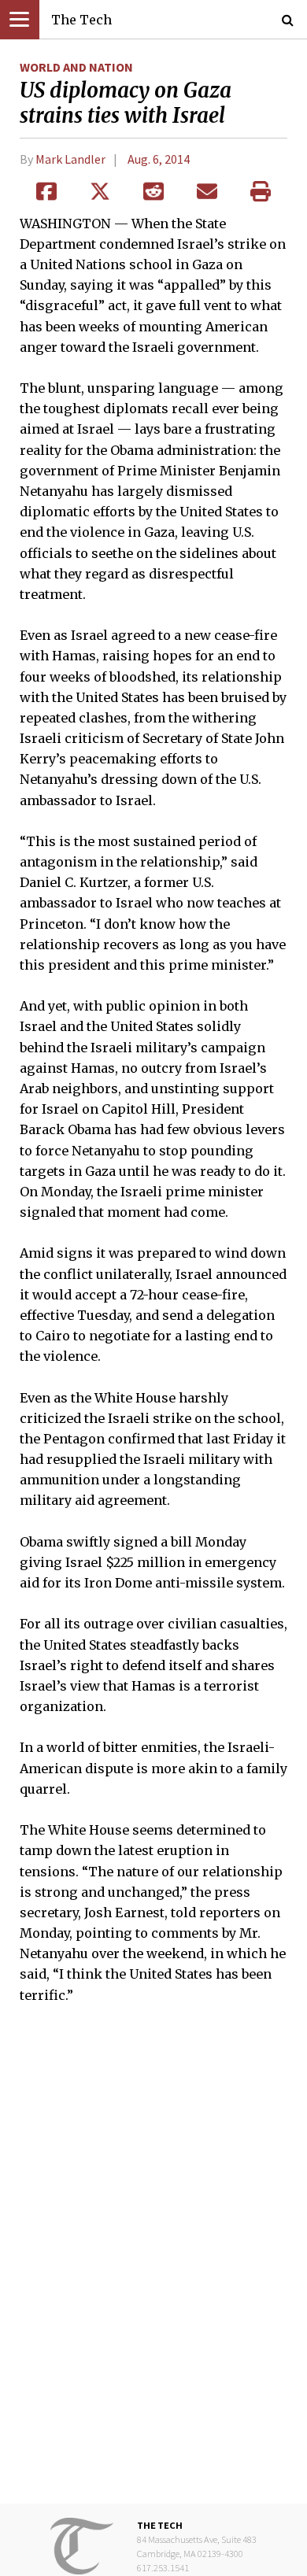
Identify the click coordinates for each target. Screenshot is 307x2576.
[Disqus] (153, 2265)
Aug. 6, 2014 (159, 159)
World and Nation (76, 67)
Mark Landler (70, 159)
